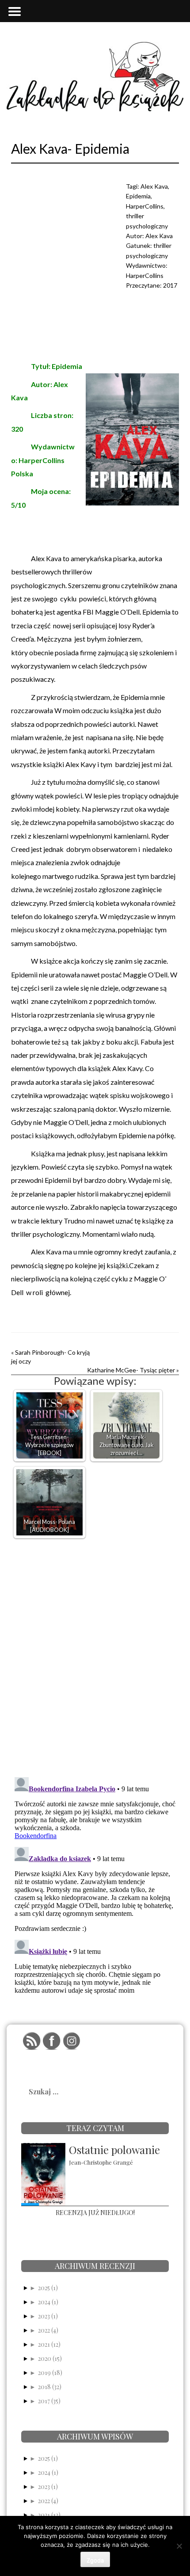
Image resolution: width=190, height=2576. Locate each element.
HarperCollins (145, 206)
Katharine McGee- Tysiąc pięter (131, 1370)
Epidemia (138, 196)
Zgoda (95, 2560)
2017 (170, 285)
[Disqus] (95, 1656)
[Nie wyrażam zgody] (179, 2546)
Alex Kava (154, 186)
